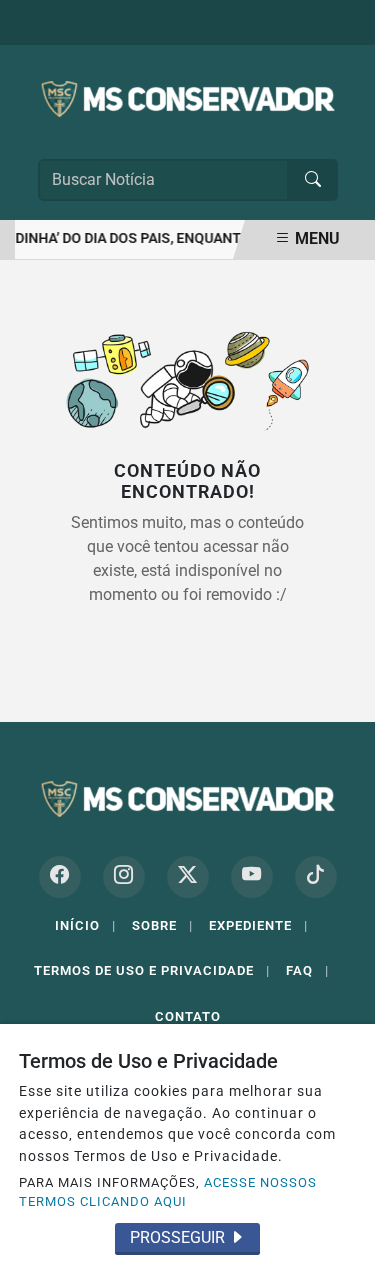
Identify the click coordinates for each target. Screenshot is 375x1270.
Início (85, 925)
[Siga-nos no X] (188, 877)
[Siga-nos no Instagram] (124, 877)
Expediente (258, 925)
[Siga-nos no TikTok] (316, 877)
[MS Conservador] (188, 97)
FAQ (307, 970)
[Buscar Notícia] (313, 180)
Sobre (162, 925)
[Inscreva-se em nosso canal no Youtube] (252, 877)
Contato (188, 1016)
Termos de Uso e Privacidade (152, 970)
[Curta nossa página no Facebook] (60, 877)
